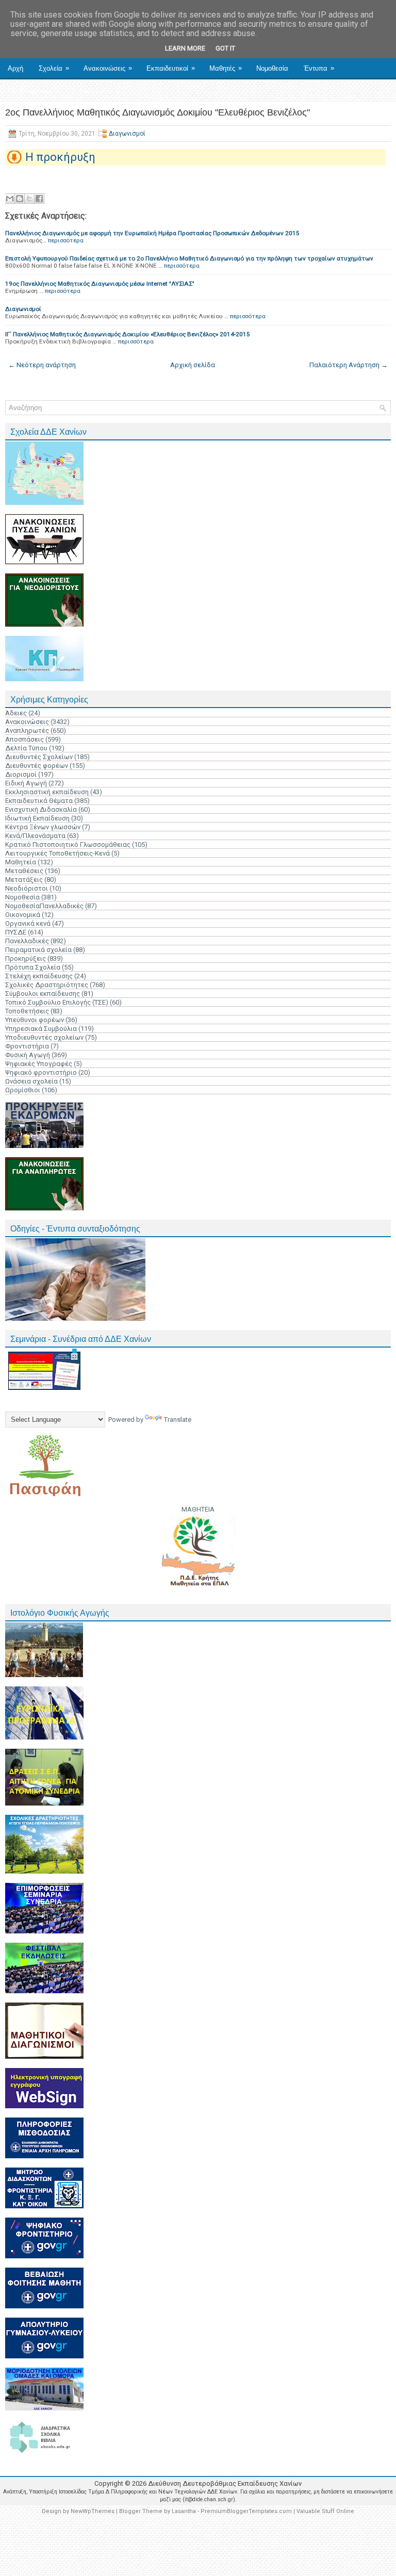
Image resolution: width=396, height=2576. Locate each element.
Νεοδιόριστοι (27, 888)
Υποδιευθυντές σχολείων (44, 1037)
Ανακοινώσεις (108, 68)
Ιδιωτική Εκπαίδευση (37, 818)
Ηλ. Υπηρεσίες (33, 91)
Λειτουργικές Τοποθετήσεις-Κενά (57, 853)
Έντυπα (319, 68)
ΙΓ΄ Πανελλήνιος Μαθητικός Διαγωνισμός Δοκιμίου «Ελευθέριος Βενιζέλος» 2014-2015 (128, 334)
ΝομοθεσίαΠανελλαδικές (44, 906)
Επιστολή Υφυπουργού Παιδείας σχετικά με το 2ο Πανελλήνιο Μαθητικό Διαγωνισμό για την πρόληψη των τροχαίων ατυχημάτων (189, 258)
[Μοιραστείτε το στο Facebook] (39, 199)
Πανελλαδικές (27, 941)
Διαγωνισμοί (127, 134)
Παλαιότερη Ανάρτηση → (349, 365)
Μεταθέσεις (24, 871)
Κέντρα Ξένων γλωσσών (43, 827)
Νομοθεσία (272, 68)
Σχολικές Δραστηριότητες (47, 985)
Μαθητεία (21, 862)
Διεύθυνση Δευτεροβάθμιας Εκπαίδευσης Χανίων (225, 2483)
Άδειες (16, 713)
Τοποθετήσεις (27, 1011)
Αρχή (15, 68)
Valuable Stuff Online (325, 2511)
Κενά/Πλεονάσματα (35, 836)
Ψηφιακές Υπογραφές (39, 1064)
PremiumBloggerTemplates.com (246, 2511)
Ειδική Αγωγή (26, 783)
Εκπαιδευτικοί (171, 68)
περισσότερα (66, 240)
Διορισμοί (21, 774)
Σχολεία (54, 68)
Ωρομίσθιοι (23, 1090)
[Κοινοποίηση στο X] (29, 199)
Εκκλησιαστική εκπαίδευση (47, 792)
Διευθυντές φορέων (37, 766)
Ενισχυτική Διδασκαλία (41, 809)
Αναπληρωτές (27, 731)
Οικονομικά (23, 915)
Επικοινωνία (92, 91)
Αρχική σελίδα (193, 365)
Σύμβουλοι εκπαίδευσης (43, 994)
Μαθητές (226, 68)
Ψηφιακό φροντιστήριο (41, 1072)
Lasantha (184, 2511)
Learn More (185, 48)
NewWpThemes (93, 2511)
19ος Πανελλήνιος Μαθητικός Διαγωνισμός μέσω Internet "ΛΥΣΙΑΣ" (100, 284)
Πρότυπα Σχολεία (33, 967)
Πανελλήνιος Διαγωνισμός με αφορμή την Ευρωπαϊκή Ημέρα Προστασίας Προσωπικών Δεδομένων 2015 (152, 233)
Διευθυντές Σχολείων (39, 757)
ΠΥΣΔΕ (16, 932)
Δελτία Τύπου (26, 748)
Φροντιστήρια (27, 1046)
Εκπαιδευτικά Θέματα (39, 801)
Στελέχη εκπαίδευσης (39, 976)
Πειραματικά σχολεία (38, 950)
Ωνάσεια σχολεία (31, 1081)
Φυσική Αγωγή (28, 1055)
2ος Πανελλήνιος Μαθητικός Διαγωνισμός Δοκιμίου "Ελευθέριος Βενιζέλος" (158, 112)
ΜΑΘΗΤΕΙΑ (198, 1509)
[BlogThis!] (20, 199)
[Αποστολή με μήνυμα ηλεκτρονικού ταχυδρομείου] (10, 199)
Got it (225, 48)
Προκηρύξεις (26, 958)
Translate (178, 1420)
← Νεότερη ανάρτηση (42, 365)
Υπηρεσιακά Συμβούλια (41, 1029)
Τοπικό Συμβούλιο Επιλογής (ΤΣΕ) (57, 1002)
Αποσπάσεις (24, 739)
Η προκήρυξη (60, 157)
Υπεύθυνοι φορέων (35, 1020)
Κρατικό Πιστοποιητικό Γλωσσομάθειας (68, 844)
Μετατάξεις (24, 880)
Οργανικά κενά (28, 923)
